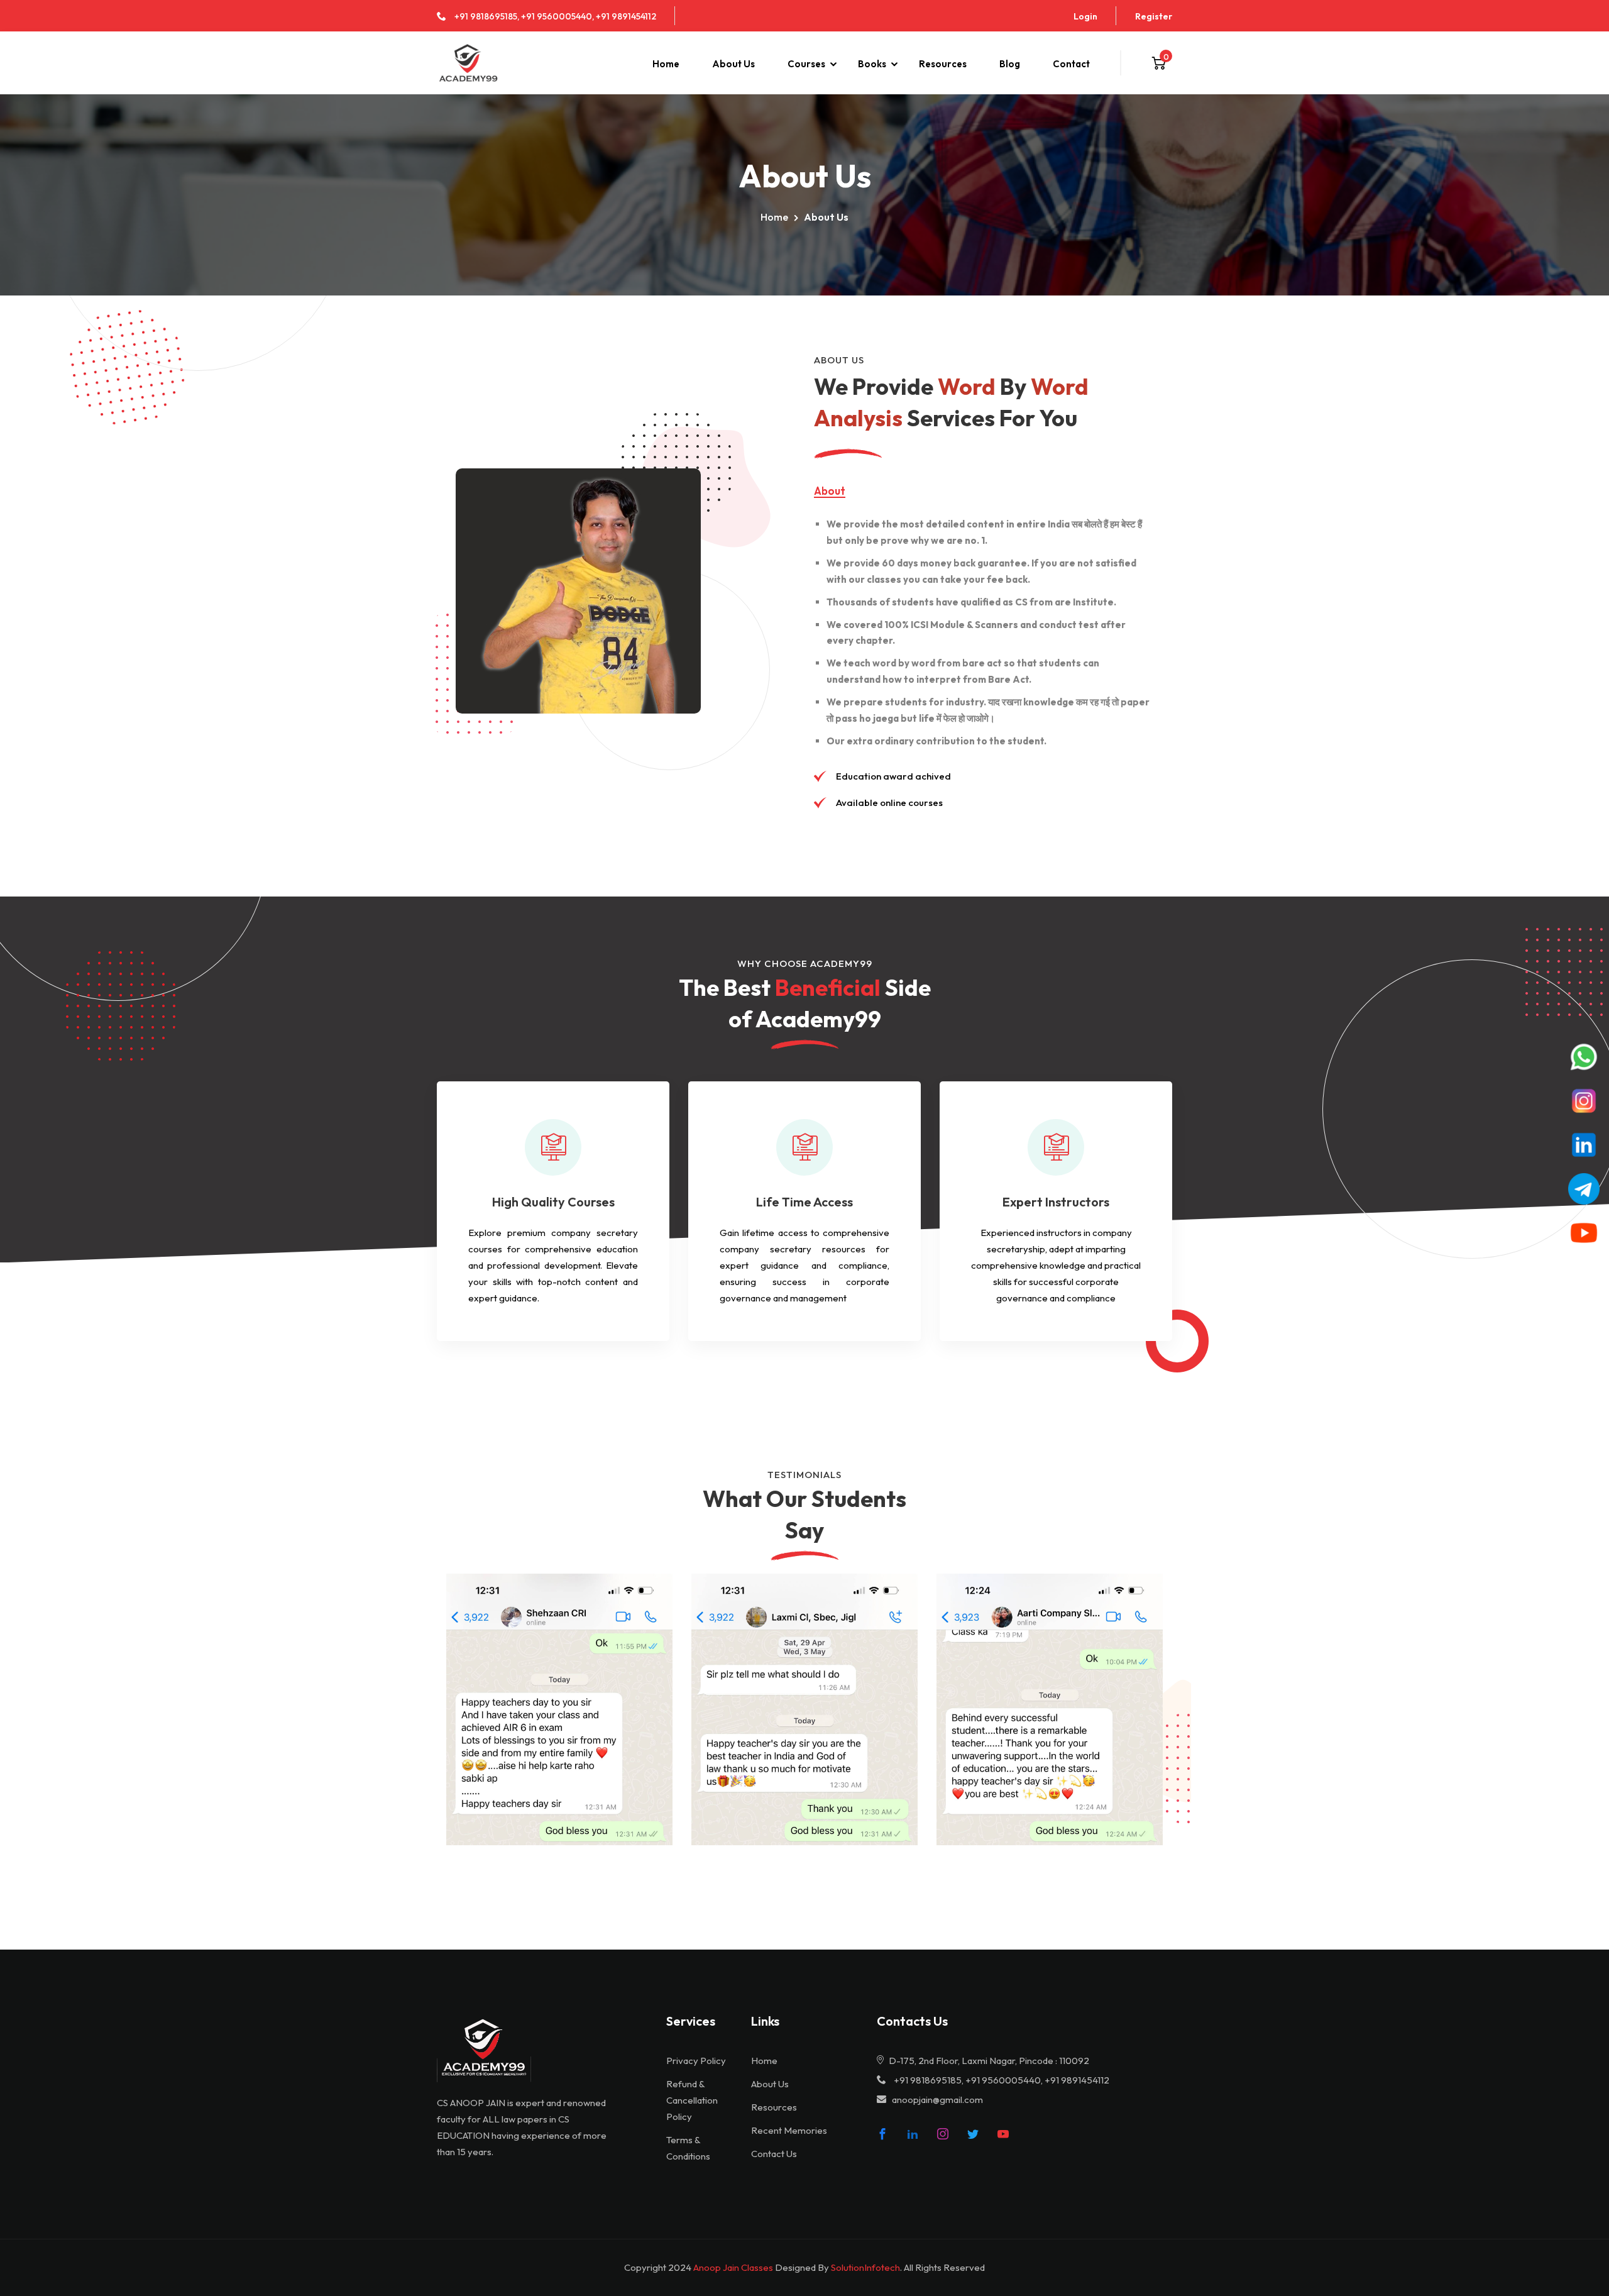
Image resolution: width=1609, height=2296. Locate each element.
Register (1154, 16)
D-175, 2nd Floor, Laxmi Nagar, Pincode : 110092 (988, 2061)
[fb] (882, 2134)
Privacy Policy (696, 2061)
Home (666, 64)
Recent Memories (789, 2130)
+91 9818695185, (487, 16)
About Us (733, 64)
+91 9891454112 (626, 16)
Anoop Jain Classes (733, 2267)
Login (1085, 16)
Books (872, 64)
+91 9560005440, (557, 16)
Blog (1010, 64)
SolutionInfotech (865, 2267)
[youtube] (1003, 2134)
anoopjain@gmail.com (937, 2100)
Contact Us (774, 2154)
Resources (943, 64)
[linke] (913, 2134)
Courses (806, 64)
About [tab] (830, 491)
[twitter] (973, 2134)
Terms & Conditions (688, 2148)
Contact (1071, 64)
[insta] (943, 2134)
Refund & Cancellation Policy (692, 2100)
